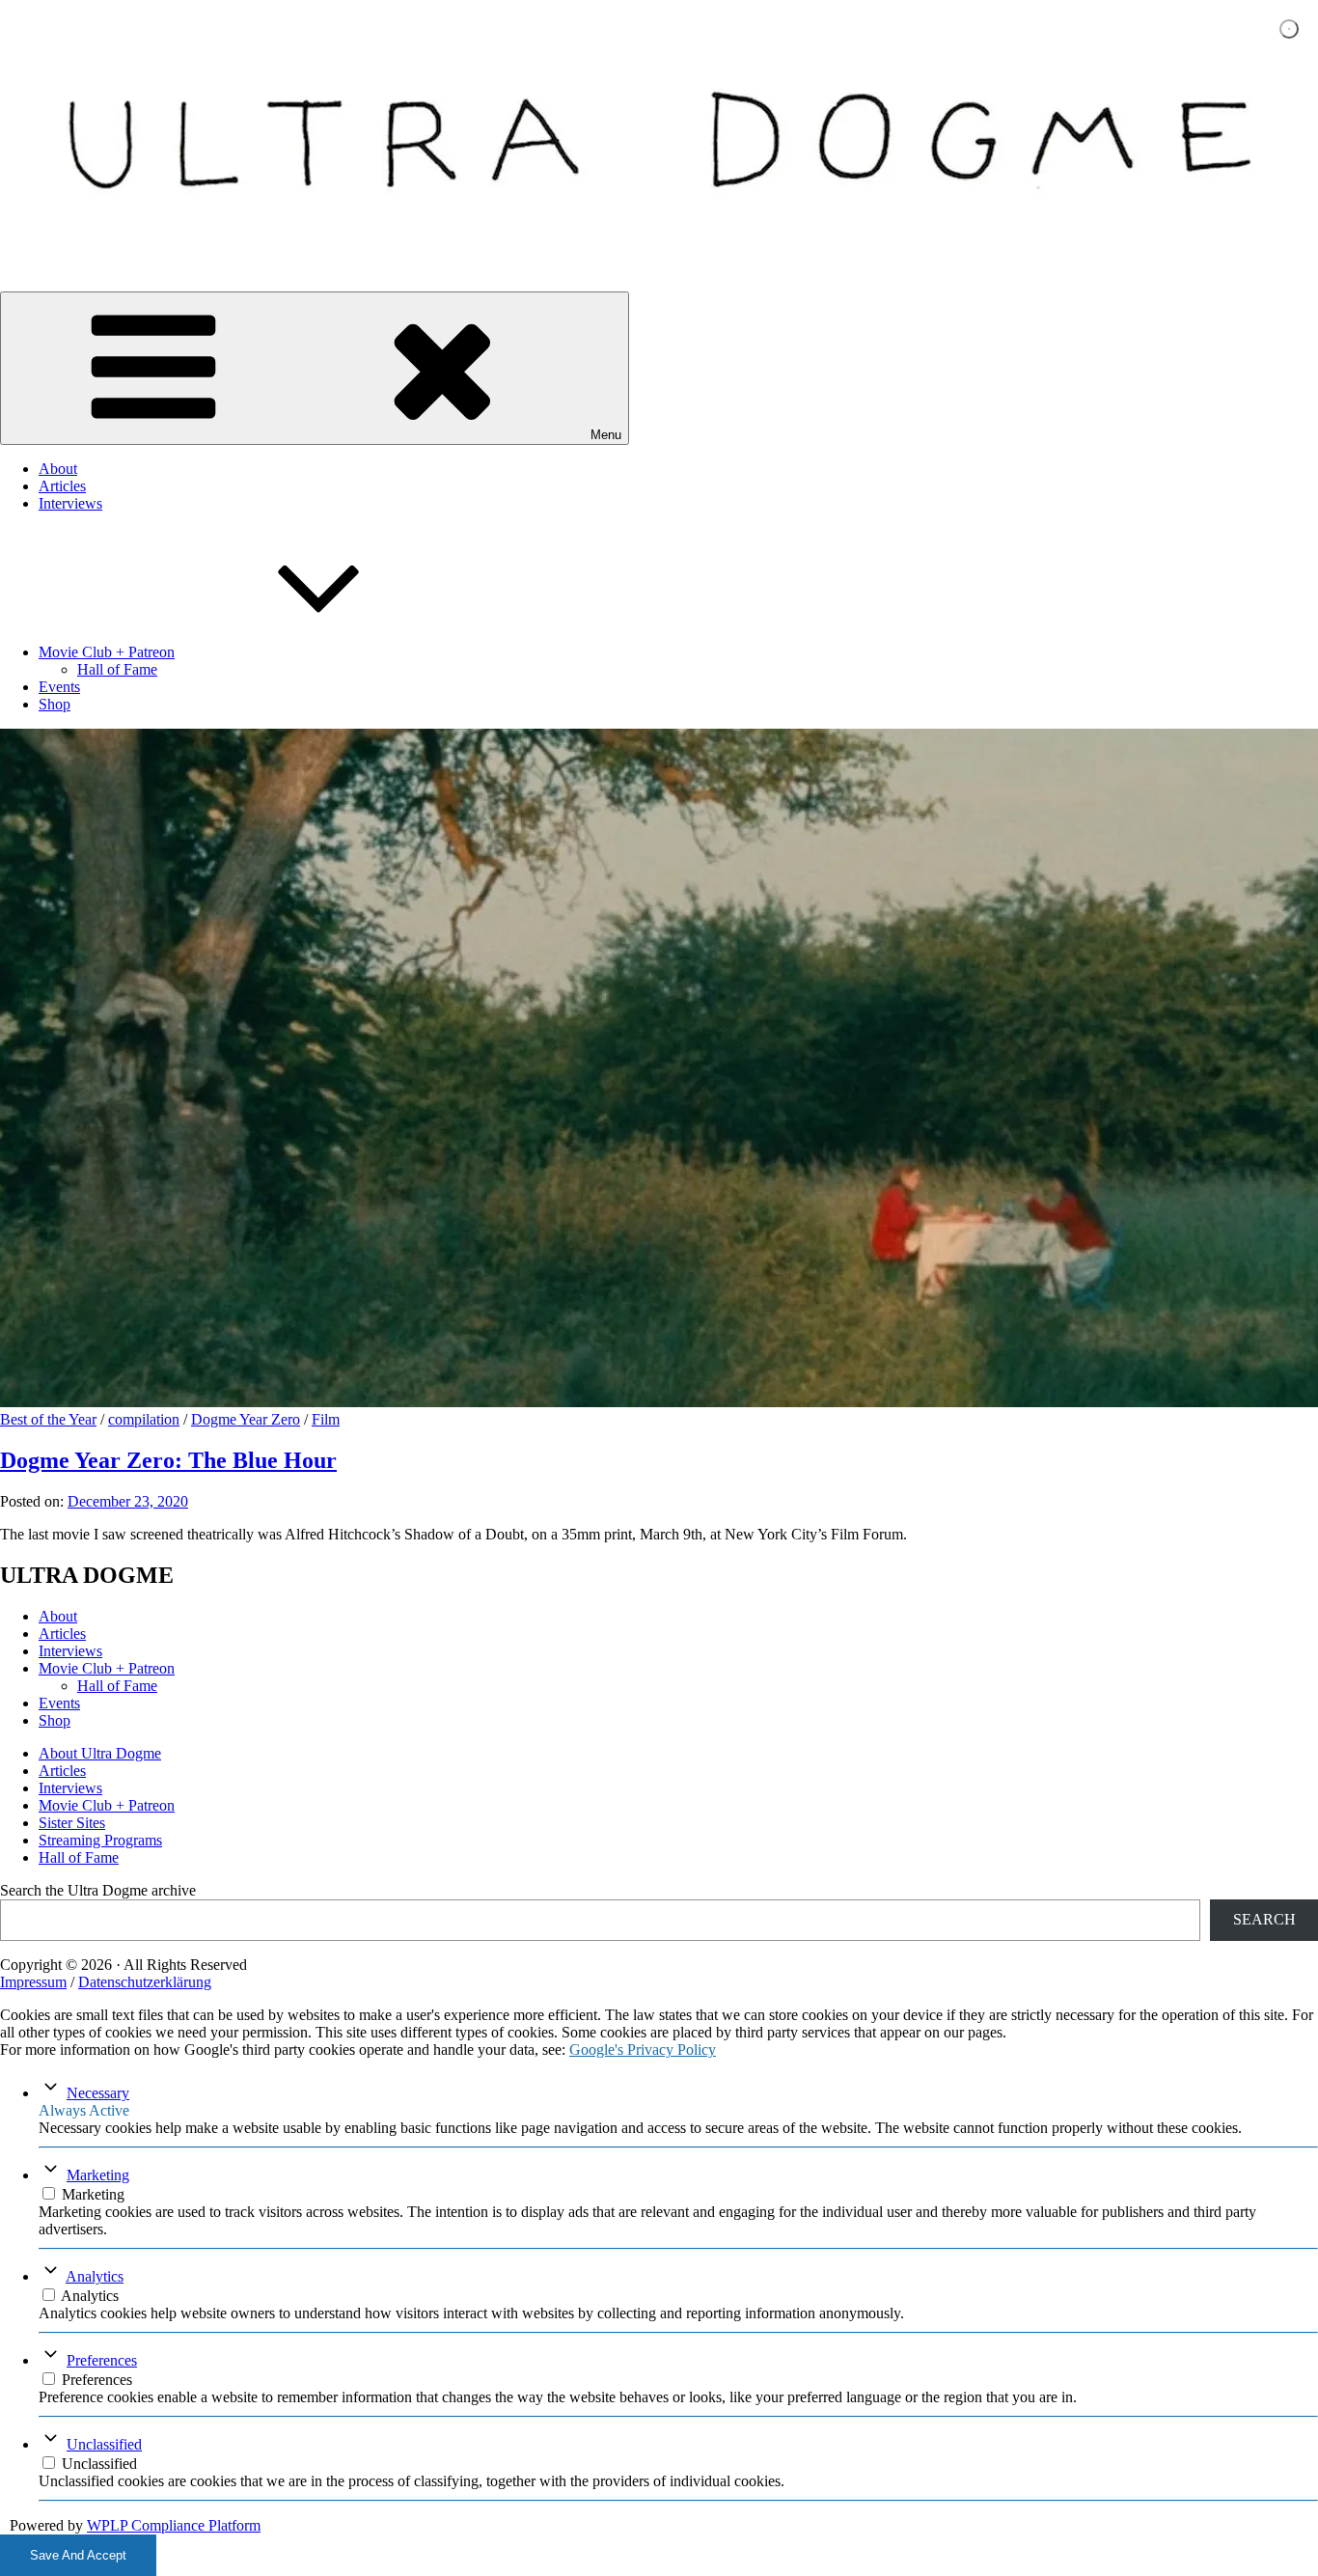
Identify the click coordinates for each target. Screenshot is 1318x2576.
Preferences (102, 2360)
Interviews (70, 503)
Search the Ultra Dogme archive (98, 1890)
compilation (144, 1419)
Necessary (98, 2093)
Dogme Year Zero (246, 1419)
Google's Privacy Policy (643, 2050)
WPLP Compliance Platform (174, 2525)
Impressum (33, 1982)
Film (326, 1419)
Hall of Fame (117, 669)
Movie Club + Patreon (107, 652)
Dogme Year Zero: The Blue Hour (168, 1460)
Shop (55, 704)
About (58, 469)
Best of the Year (48, 1419)
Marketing (98, 2175)
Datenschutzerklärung (145, 1982)
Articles (62, 486)
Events (59, 687)
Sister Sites (72, 1823)
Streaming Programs (100, 1840)
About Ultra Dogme (100, 1753)
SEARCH (1264, 1919)
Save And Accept (78, 2555)
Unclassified (104, 2444)
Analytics (95, 2276)
